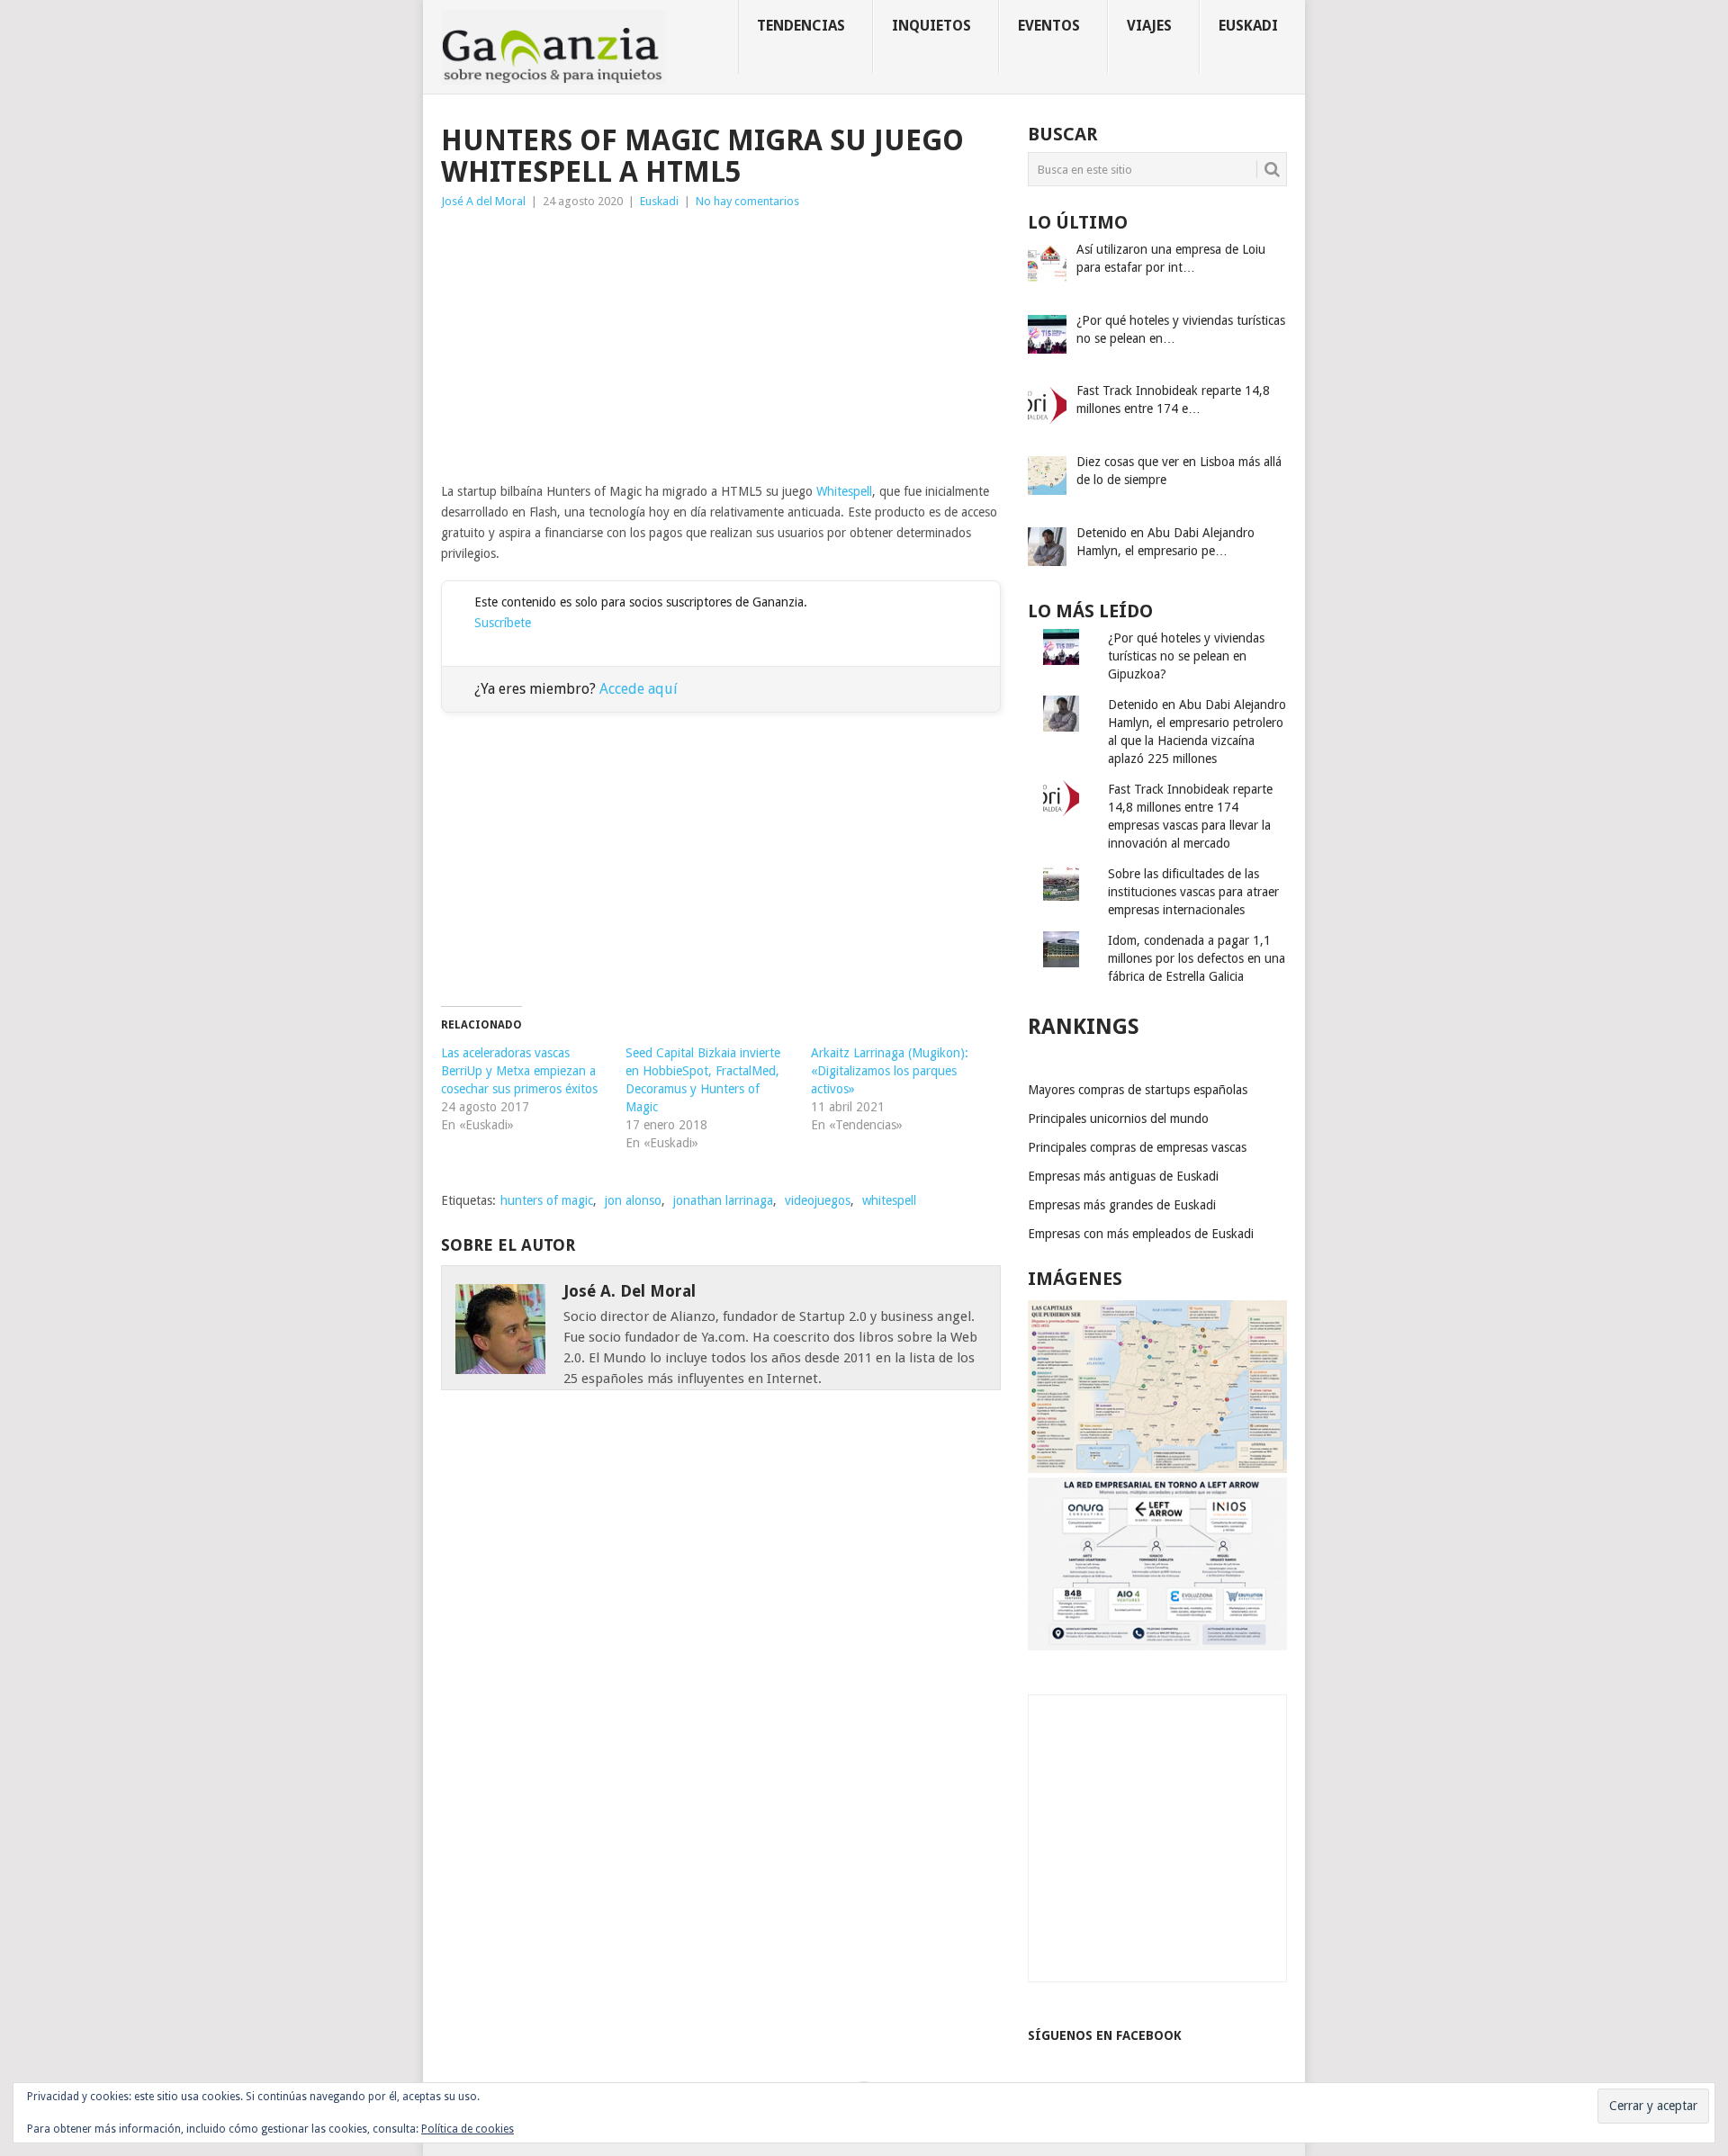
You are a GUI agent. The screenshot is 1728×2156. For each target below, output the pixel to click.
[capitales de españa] (1157, 1469)
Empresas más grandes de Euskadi (1122, 1205)
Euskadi (1248, 26)
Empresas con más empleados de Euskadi (1141, 1234)
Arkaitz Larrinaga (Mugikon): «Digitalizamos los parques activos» (890, 1071)
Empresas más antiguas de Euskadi (1123, 1176)
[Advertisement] (721, 346)
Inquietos (931, 26)
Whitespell (844, 491)
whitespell (889, 1200)
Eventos (1049, 26)
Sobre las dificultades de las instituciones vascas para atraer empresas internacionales (1193, 892)
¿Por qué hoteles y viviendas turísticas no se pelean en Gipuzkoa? (1186, 656)
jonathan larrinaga (723, 1200)
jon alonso (633, 1200)
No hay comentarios (747, 201)
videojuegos (818, 1200)
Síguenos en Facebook (1105, 2035)
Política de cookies (468, 2129)
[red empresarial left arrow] (1157, 1646)
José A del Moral (483, 201)
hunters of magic (547, 1200)
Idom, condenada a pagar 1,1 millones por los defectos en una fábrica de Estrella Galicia (1197, 958)
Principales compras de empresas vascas (1137, 1147)
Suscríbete (503, 623)
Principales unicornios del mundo (1118, 1118)
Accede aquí (639, 689)
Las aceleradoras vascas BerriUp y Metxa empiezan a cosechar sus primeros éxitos (519, 1071)
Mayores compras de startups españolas (1138, 1090)
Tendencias (801, 26)
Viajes (1149, 26)
